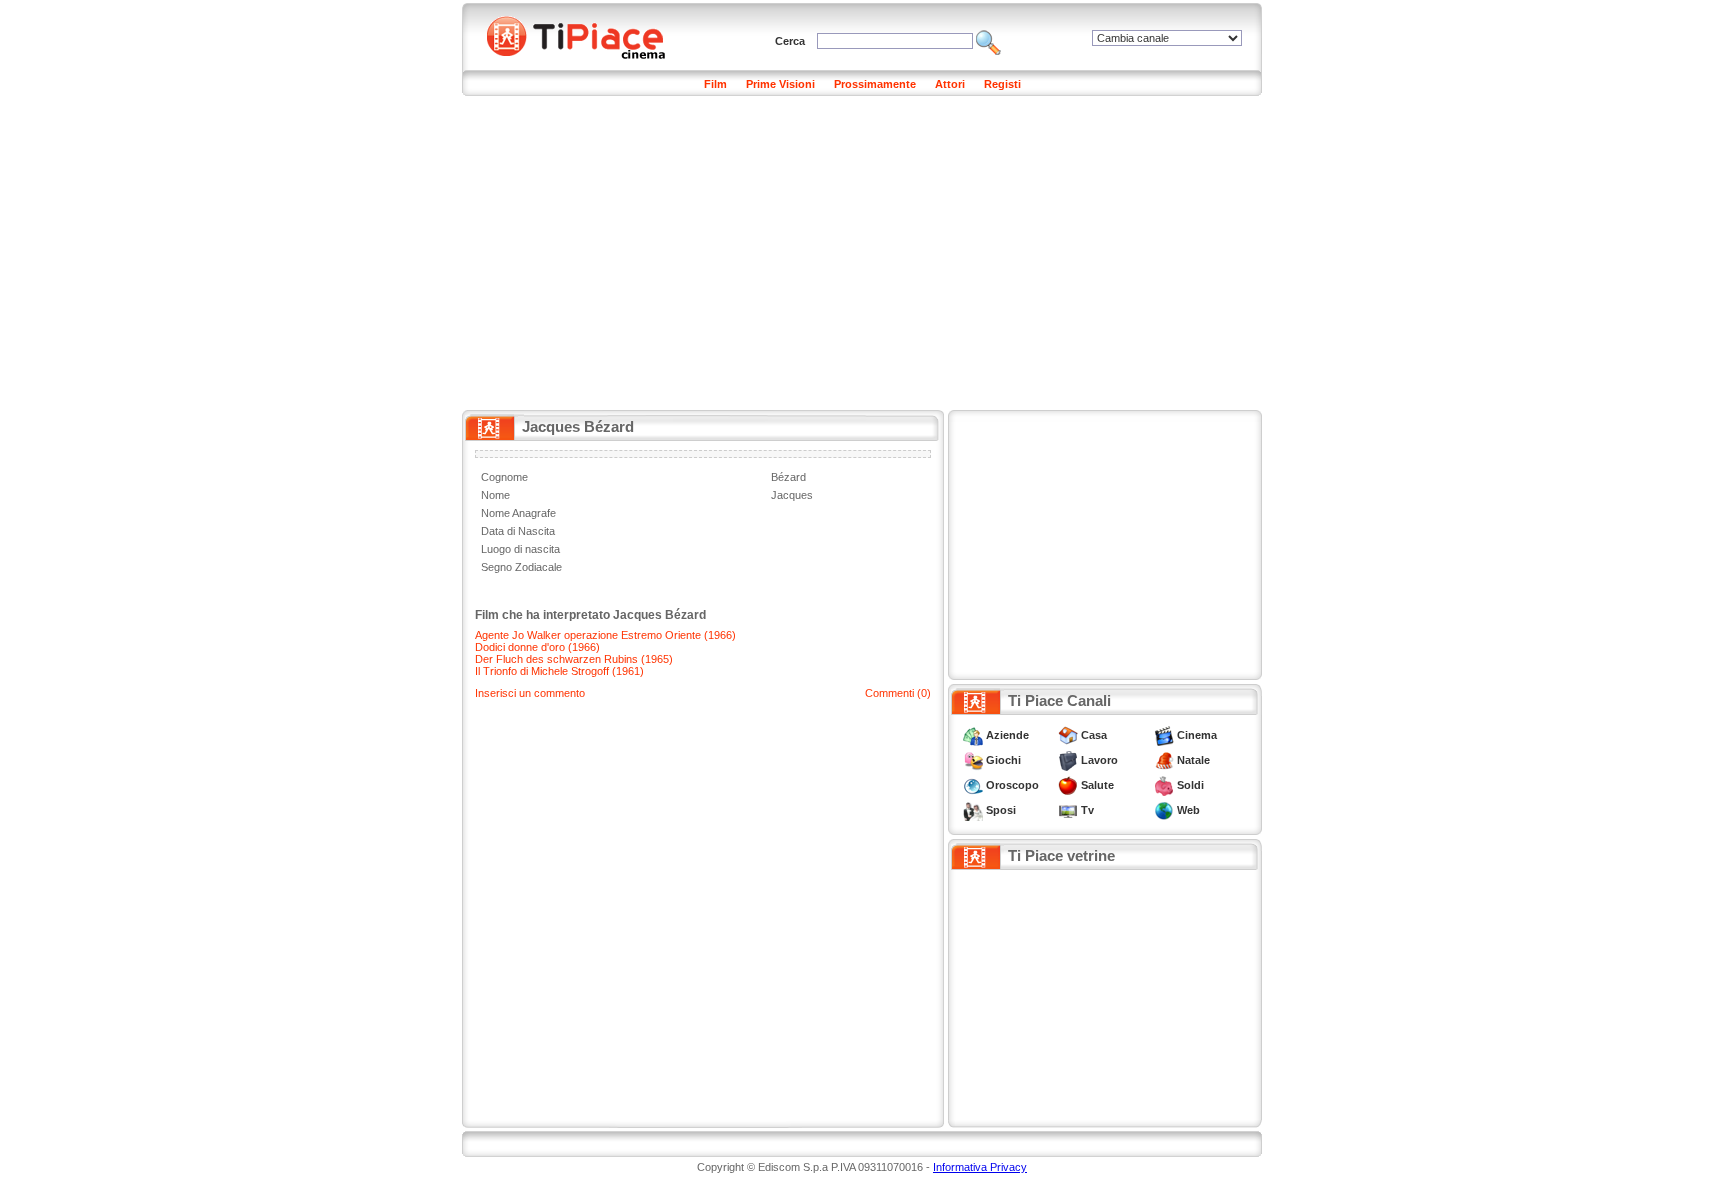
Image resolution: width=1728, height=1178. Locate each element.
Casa (1094, 735)
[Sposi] (973, 810)
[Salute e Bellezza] (1068, 785)
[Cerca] (988, 41)
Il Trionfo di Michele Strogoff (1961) (559, 671)
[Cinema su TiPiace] (1164, 735)
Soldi (1190, 785)
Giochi (1003, 760)
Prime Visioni (780, 84)
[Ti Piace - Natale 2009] (1164, 760)
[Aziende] (973, 735)
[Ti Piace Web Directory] (1164, 810)
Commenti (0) (898, 693)
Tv (1087, 810)
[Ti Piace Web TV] (1068, 810)
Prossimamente (875, 84)
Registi (1002, 84)
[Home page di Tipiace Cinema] (587, 35)
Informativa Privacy (980, 1167)
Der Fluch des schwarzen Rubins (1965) (574, 659)
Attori (950, 84)
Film (715, 84)
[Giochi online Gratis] (973, 760)
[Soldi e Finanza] (1164, 785)
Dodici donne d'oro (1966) (537, 647)
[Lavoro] (1068, 760)
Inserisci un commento (530, 693)
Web (1188, 810)
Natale (1193, 760)
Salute (1097, 785)
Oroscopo (1012, 785)
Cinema (1197, 735)
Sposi (1001, 810)
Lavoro (1099, 760)
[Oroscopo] (973, 785)
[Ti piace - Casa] (1068, 735)
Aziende (1007, 735)
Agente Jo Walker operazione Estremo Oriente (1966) (605, 635)
